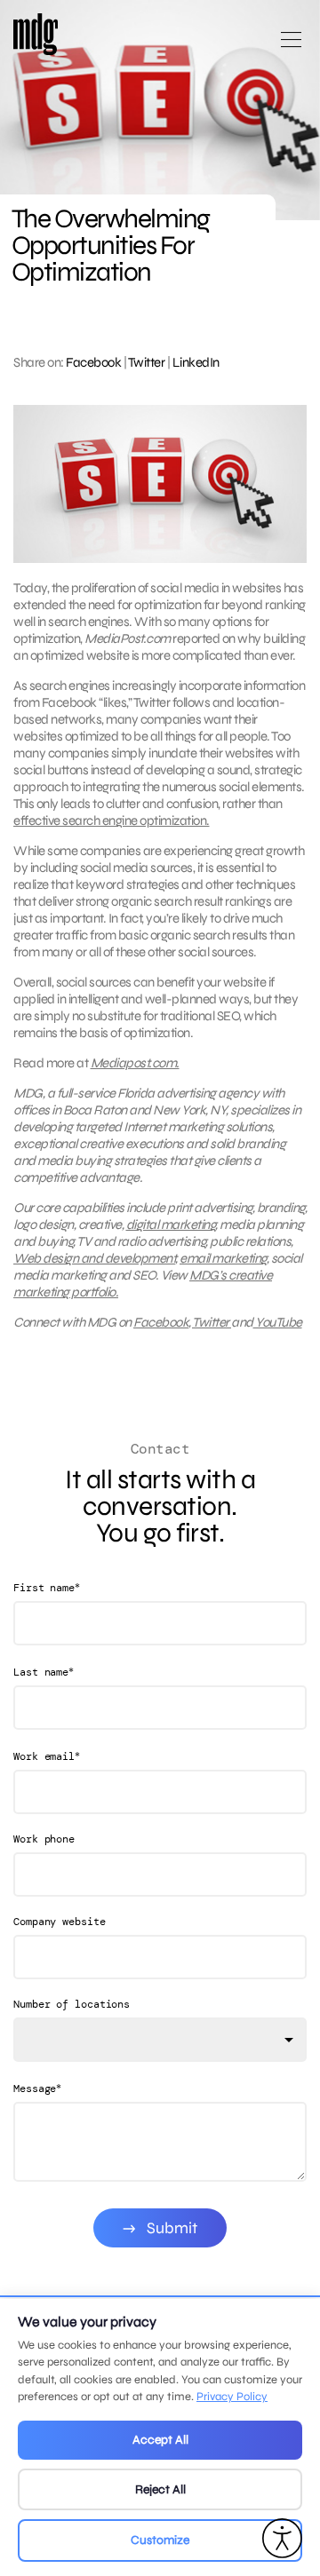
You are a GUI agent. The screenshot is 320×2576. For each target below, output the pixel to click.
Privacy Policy (232, 2397)
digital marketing (171, 1225)
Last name (44, 1672)
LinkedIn (196, 362)
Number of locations (72, 2004)
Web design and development (94, 1258)
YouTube (278, 1322)
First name (47, 1587)
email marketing (223, 1258)
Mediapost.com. (135, 1063)
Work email (47, 1756)
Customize (160, 2540)
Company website (60, 1922)
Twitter (147, 362)
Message (37, 2088)
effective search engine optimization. (112, 820)
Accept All (160, 2440)
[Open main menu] (291, 47)
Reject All (160, 2489)
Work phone (44, 1839)
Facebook (93, 362)
